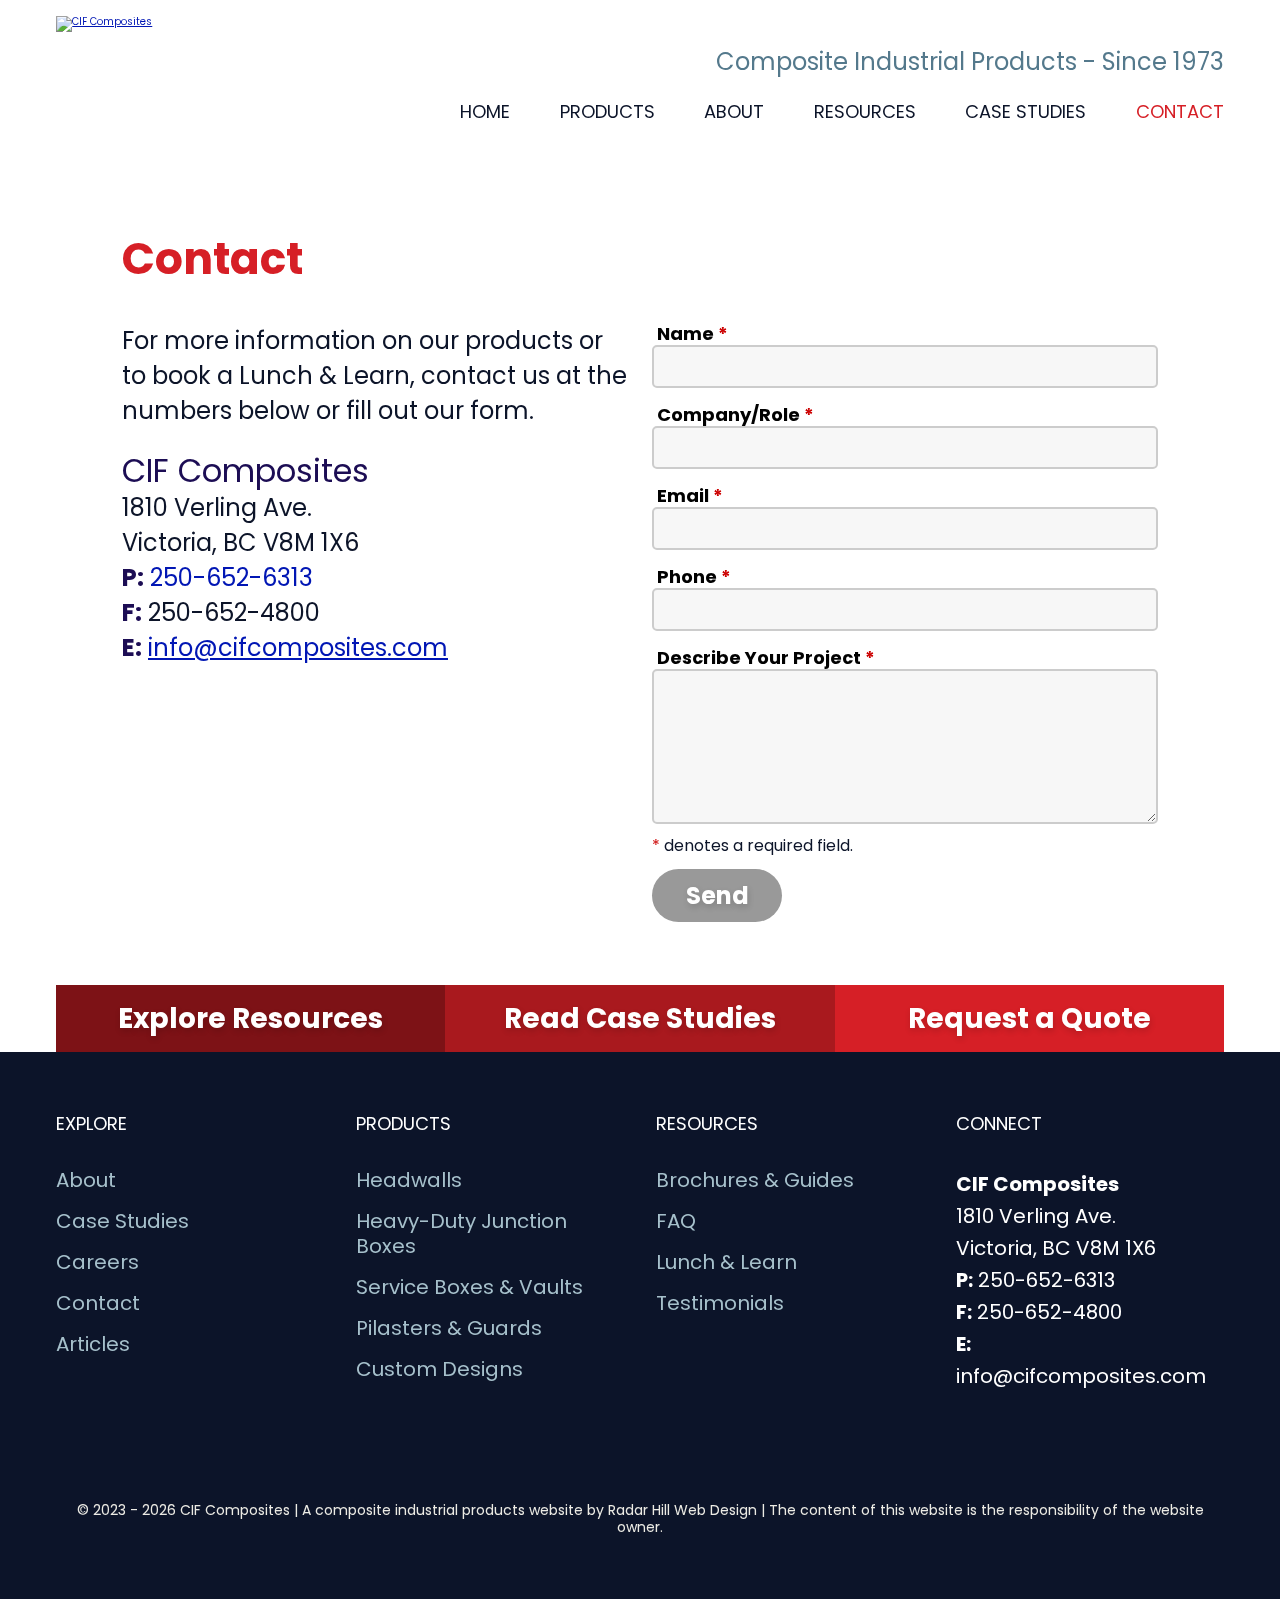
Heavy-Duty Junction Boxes (461, 1234)
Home (485, 111)
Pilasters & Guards (449, 1328)
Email (690, 496)
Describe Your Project (766, 658)
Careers (97, 1262)
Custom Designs (439, 1369)
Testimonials (720, 1303)
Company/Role (735, 415)
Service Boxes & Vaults (469, 1287)
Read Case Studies (640, 1018)
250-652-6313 (231, 577)
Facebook (186, 713)
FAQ (676, 1221)
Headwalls (409, 1180)
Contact (1180, 111)
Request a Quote (1029, 1018)
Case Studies (1025, 111)
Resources (865, 111)
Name (692, 334)
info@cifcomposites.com (298, 647)
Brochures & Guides (755, 1180)
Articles (93, 1344)
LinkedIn (138, 713)
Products (607, 111)
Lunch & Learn (726, 1262)
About (734, 111)
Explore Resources (250, 1018)
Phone (694, 577)
